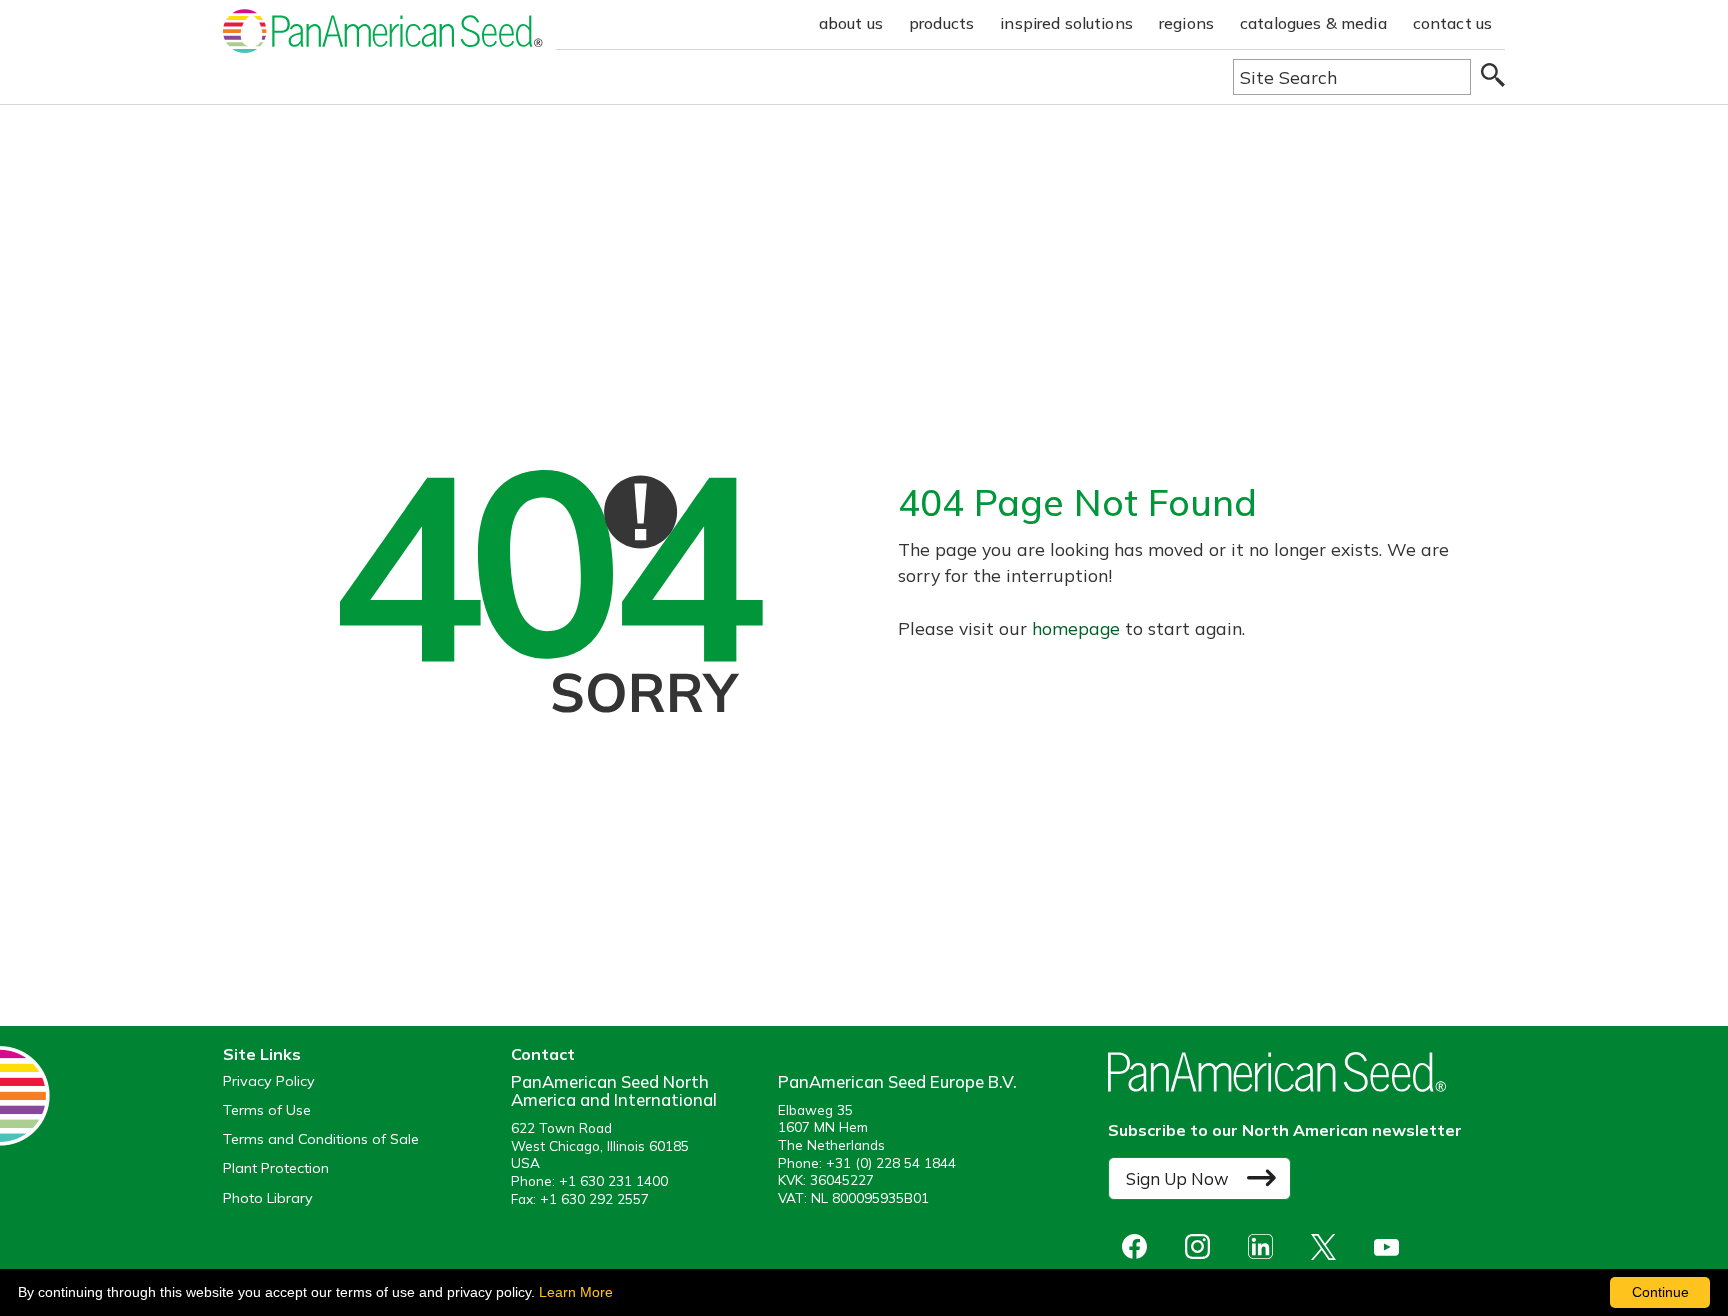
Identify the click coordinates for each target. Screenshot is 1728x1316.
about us (851, 23)
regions (1186, 23)
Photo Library (268, 1198)
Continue (1660, 1292)
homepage (1076, 628)
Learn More (576, 1292)
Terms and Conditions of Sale (321, 1139)
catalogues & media (1313, 23)
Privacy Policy (269, 1081)
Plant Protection (276, 1168)
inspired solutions (1066, 23)
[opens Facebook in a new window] (1139, 1246)
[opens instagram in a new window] (1202, 1246)
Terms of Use (267, 1110)
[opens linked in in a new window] (1265, 1246)
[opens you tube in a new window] (1391, 1246)
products (941, 23)
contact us (1453, 23)
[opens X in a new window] (1328, 1246)
